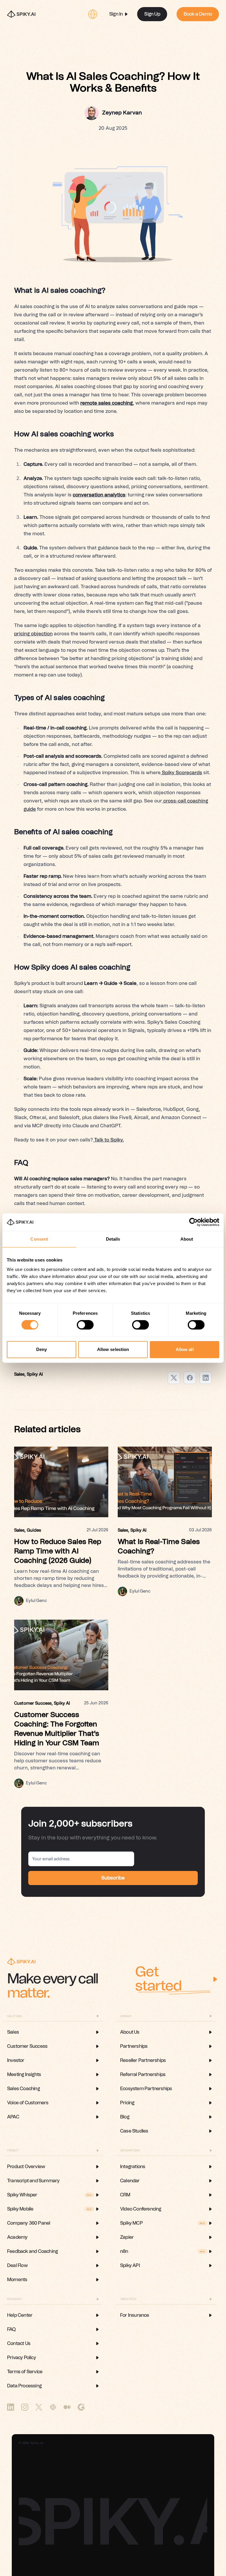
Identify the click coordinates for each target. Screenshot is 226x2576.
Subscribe (113, 1878)
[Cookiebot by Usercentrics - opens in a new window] (193, 1222)
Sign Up (152, 14)
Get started (158, 1979)
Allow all (185, 1349)
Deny (41, 1349)
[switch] (85, 1325)
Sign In (116, 14)
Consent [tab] (39, 1239)
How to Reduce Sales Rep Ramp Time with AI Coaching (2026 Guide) (58, 1551)
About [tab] (187, 1239)
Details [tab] (113, 1239)
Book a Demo (198, 14)
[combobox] (93, 14)
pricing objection (33, 634)
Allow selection (113, 1349)
